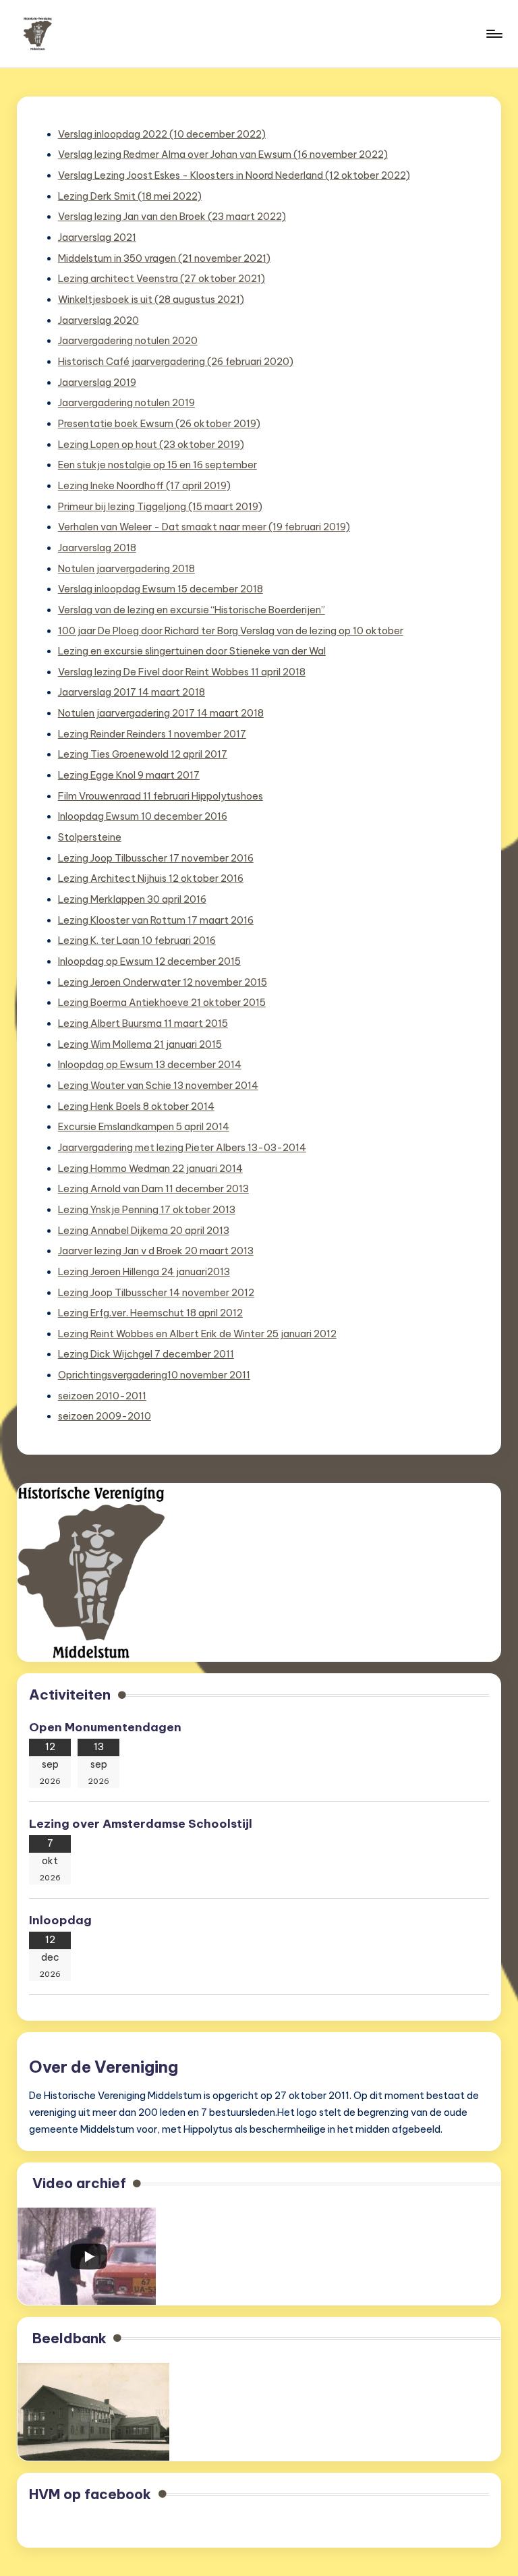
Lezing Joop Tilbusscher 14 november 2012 (156, 1293)
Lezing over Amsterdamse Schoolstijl (142, 1824)
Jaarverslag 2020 (98, 320)
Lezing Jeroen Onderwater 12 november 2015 (163, 982)
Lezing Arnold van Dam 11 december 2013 (153, 1189)
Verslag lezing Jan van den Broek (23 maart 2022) (172, 217)
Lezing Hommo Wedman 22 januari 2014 (150, 1169)
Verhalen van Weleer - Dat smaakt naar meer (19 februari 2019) (204, 527)
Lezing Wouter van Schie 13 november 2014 (158, 1086)
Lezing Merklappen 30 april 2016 (132, 899)
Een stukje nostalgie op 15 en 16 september (157, 465)
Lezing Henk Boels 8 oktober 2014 (136, 1107)
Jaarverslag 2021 (97, 237)
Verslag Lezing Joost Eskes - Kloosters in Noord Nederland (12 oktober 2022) (234, 175)
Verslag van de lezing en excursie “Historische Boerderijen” (192, 610)
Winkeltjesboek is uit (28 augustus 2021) (151, 300)
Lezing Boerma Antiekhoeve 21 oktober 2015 (162, 1003)
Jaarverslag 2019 (97, 383)
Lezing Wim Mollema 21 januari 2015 (140, 1044)
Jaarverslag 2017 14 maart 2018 (132, 692)
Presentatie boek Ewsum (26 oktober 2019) (159, 424)
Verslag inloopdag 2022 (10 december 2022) (162, 134)
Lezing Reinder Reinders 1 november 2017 (152, 734)
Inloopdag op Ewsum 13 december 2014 (150, 1065)
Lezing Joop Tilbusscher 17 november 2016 (156, 858)
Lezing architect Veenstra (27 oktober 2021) (162, 279)
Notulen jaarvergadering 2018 (126, 569)
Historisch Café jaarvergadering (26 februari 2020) (176, 362)
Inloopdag (60, 1920)
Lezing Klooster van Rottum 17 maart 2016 (156, 920)
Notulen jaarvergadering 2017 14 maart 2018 (161, 713)
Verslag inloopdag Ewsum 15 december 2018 (161, 589)
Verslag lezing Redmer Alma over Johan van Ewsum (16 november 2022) (223, 155)
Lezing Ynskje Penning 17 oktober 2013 (147, 1210)
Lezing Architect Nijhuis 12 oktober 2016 (151, 878)
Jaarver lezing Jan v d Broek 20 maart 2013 (156, 1251)
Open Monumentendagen (105, 1727)
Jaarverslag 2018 (97, 548)
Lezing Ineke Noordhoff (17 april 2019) (144, 486)
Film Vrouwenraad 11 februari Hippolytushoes (161, 796)
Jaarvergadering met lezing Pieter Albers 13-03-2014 (182, 1148)
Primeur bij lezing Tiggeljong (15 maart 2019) (160, 507)
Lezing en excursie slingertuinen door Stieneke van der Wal (192, 651)
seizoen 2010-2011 (102, 1396)
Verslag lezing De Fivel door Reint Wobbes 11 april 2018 (182, 672)
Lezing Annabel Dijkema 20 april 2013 (144, 1231)
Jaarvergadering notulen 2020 (128, 341)
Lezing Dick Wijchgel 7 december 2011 (146, 1354)
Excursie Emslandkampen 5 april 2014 (144, 1127)
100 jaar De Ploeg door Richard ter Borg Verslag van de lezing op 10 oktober (231, 631)
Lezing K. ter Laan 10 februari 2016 (137, 941)
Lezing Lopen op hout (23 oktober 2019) (151, 445)
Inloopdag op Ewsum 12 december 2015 (149, 961)
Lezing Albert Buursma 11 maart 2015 (143, 1024)
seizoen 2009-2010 (105, 1416)
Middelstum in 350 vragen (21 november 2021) (164, 258)
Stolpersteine (90, 837)
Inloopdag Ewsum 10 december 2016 (143, 816)
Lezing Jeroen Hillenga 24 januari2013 (144, 1272)
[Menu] (493, 34)
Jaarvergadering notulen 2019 (126, 403)
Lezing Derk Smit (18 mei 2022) (130, 196)
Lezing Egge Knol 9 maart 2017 (129, 775)
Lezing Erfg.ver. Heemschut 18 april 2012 (150, 1313)
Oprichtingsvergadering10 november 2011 (154, 1375)
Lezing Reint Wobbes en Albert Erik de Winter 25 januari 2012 (197, 1334)
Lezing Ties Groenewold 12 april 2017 (143, 754)
